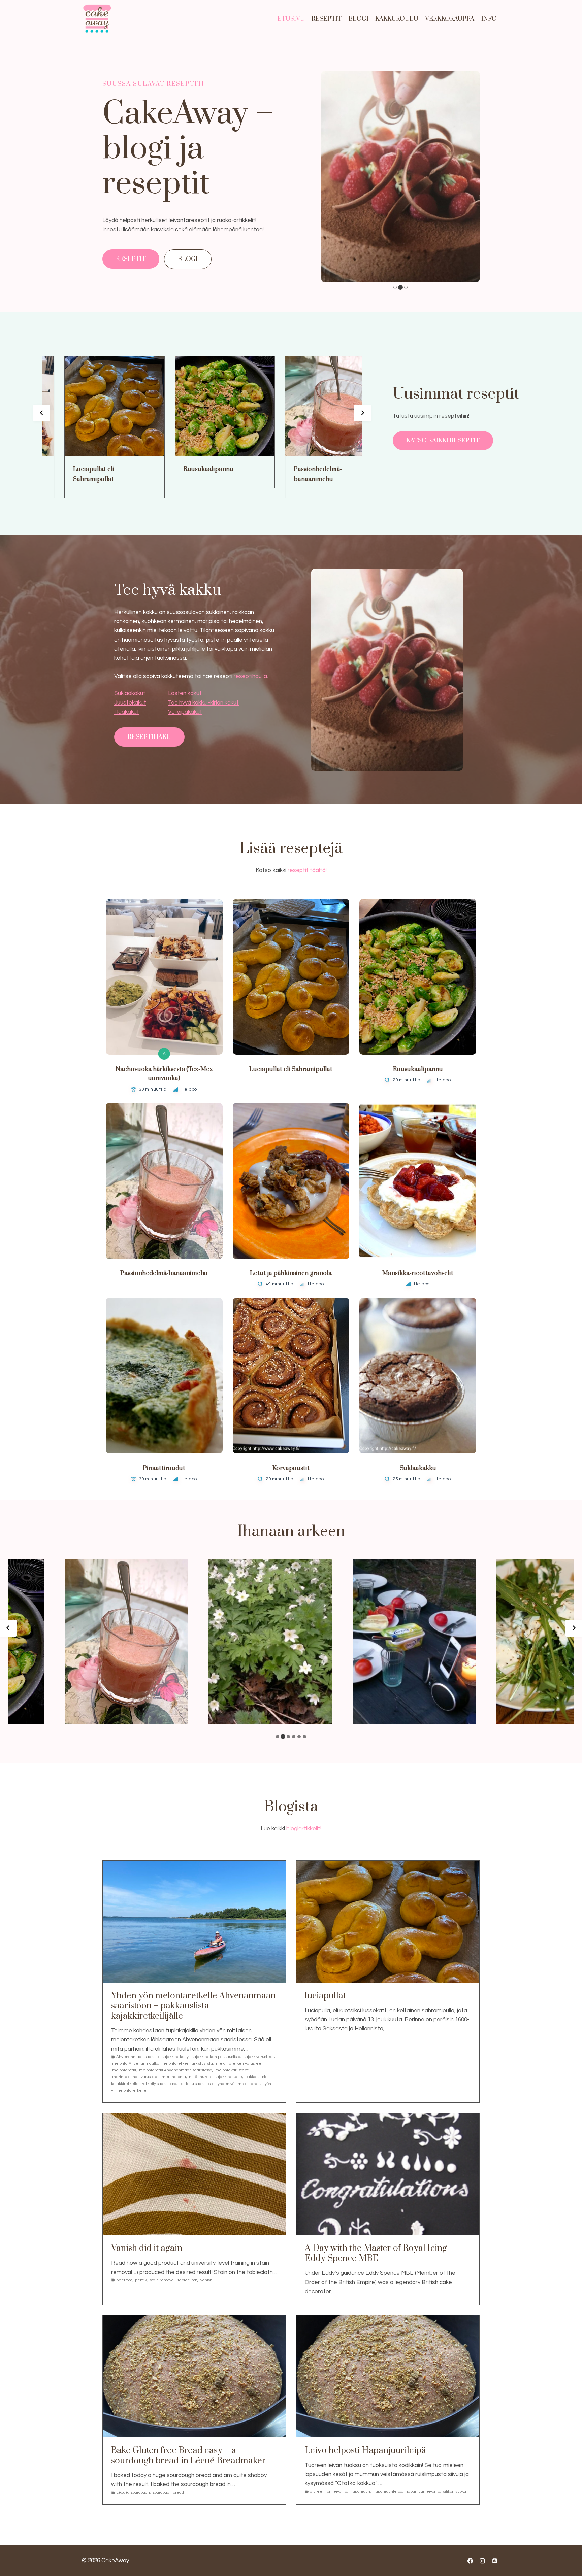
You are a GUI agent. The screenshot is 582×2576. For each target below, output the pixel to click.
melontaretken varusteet (239, 2064)
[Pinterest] (495, 2561)
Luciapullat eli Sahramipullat (60, 474)
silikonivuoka (455, 2491)
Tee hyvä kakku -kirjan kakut (203, 703)
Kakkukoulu (397, 19)
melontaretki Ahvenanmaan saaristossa (176, 2070)
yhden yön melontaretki (240, 2084)
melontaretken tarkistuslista (187, 2064)
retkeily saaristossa (159, 2084)
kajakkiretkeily (175, 2057)
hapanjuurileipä (388, 2491)
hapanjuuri (360, 2491)
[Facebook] (470, 2561)
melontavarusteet (232, 2070)
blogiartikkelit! (304, 1829)
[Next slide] (362, 413)
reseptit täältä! (307, 870)
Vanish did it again (147, 2248)
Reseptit (327, 19)
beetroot (124, 2280)
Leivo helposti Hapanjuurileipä (365, 2451)
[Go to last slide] (42, 413)
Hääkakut (127, 712)
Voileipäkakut (185, 712)
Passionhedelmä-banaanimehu (284, 474)
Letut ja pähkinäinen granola (291, 1273)
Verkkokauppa (450, 19)
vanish (206, 2280)
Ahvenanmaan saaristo (137, 2057)
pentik (141, 2280)
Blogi (359, 19)
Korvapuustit (291, 1468)
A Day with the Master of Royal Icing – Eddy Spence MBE (379, 2254)
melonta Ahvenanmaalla (135, 2064)
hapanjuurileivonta (423, 2491)
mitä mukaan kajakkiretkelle (216, 2077)
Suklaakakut (130, 693)
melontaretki (124, 2070)
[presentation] (81, 406)
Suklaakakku (418, 1468)
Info (489, 19)
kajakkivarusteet (259, 2057)
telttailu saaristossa (197, 2084)
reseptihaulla (250, 676)
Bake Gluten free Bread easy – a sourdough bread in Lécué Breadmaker (188, 2456)
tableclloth (188, 2280)
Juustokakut (130, 703)
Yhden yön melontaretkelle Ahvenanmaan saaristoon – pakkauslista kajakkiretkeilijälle (193, 2006)
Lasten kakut (185, 693)
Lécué (122, 2492)
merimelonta (174, 2077)
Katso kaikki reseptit (443, 440)
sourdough (140, 2492)
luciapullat (325, 1996)
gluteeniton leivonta (329, 2491)
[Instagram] (482, 2561)
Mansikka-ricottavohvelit (418, 1273)
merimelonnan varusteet (135, 2077)
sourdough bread (168, 2492)
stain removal (162, 2280)
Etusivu (291, 19)
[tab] (395, 287)
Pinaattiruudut (164, 1468)
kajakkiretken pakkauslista (216, 2057)
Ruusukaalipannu (175, 469)
